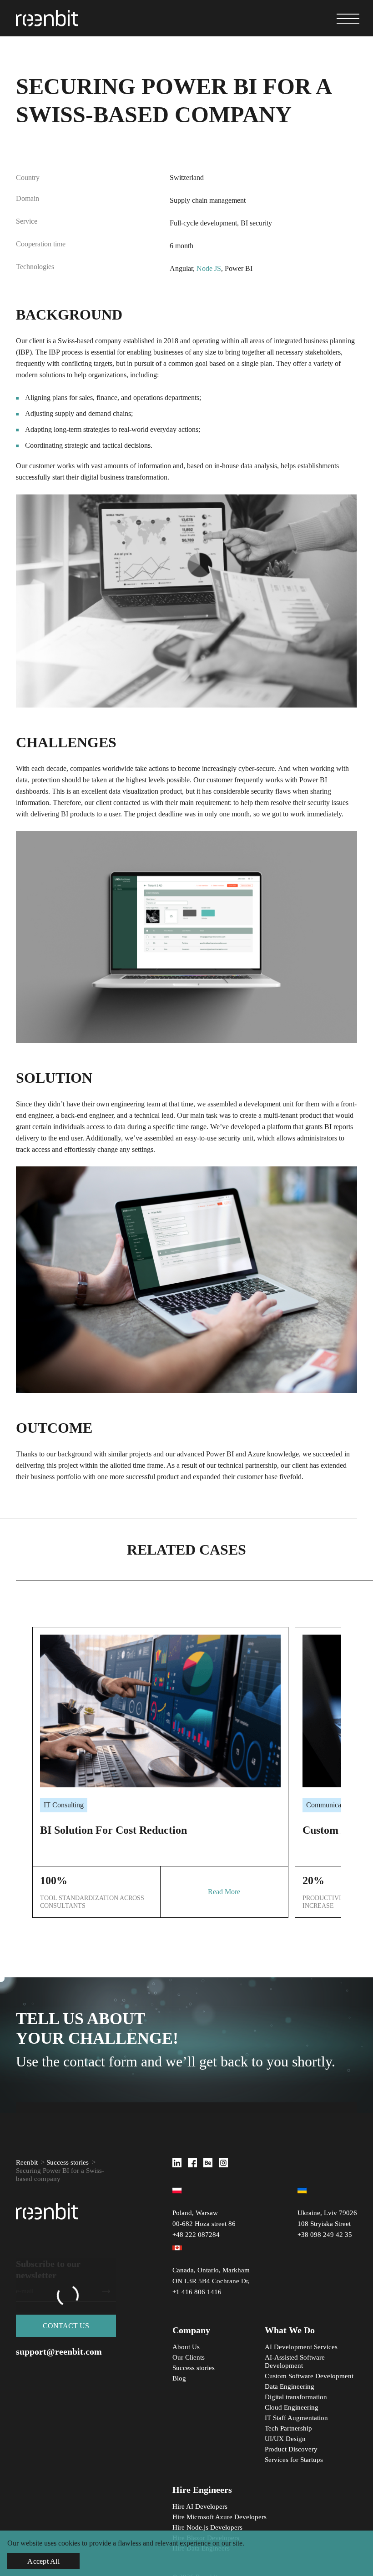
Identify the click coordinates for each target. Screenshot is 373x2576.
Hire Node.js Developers (207, 2527)
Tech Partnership (288, 2428)
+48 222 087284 (196, 2235)
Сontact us (66, 2326)
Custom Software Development (309, 2376)
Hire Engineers (202, 2490)
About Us (186, 2347)
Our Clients (189, 2357)
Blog (179, 2378)
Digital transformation (296, 2397)
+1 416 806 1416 (197, 2292)
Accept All (43, 2561)
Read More (224, 1892)
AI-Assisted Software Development (295, 2361)
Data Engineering (290, 2386)
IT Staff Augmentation (296, 2418)
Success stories (68, 2162)
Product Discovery (291, 2449)
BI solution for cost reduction (113, 1830)
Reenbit (27, 2162)
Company (191, 2330)
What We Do (290, 2330)
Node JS (209, 268)
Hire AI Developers (200, 2506)
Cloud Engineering (292, 2407)
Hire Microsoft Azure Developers (219, 2517)
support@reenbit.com (59, 2351)
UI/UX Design (285, 2439)
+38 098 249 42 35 (325, 2235)
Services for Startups (294, 2460)
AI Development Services (302, 2347)
